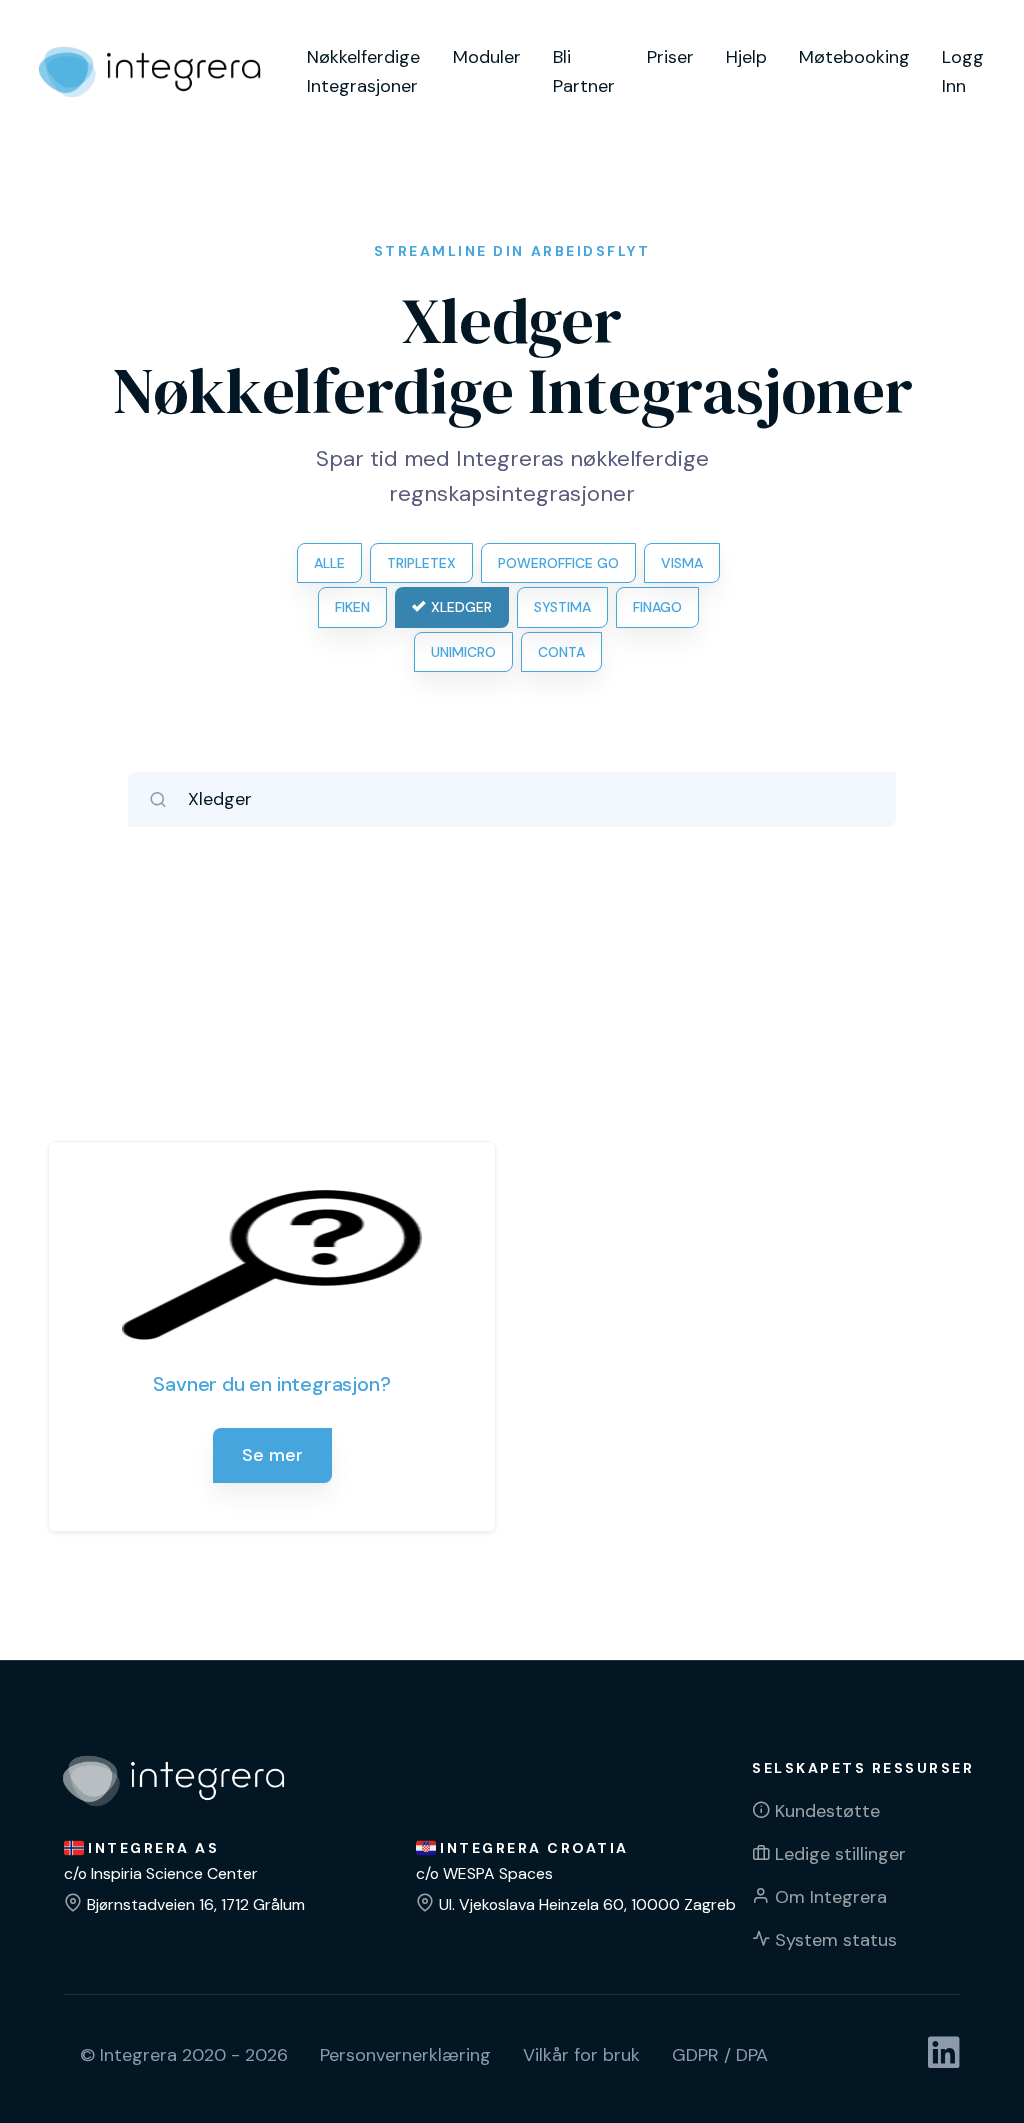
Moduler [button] (487, 57)
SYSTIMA (562, 607)
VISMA (682, 563)
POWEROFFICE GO (558, 563)
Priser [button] (670, 57)
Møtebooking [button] (854, 57)
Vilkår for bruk (581, 2055)
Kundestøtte (827, 1811)
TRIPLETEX (421, 563)
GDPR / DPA (720, 2055)
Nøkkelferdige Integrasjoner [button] (363, 71)
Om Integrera (831, 1897)
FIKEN (352, 607)
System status (836, 1940)
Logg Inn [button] (963, 71)
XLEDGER (461, 607)
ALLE (329, 563)
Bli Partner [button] (584, 71)
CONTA (561, 652)
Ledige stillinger (840, 1854)
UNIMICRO (463, 652)
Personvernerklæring (405, 2055)
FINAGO (657, 607)
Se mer (272, 1455)
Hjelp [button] (746, 57)
